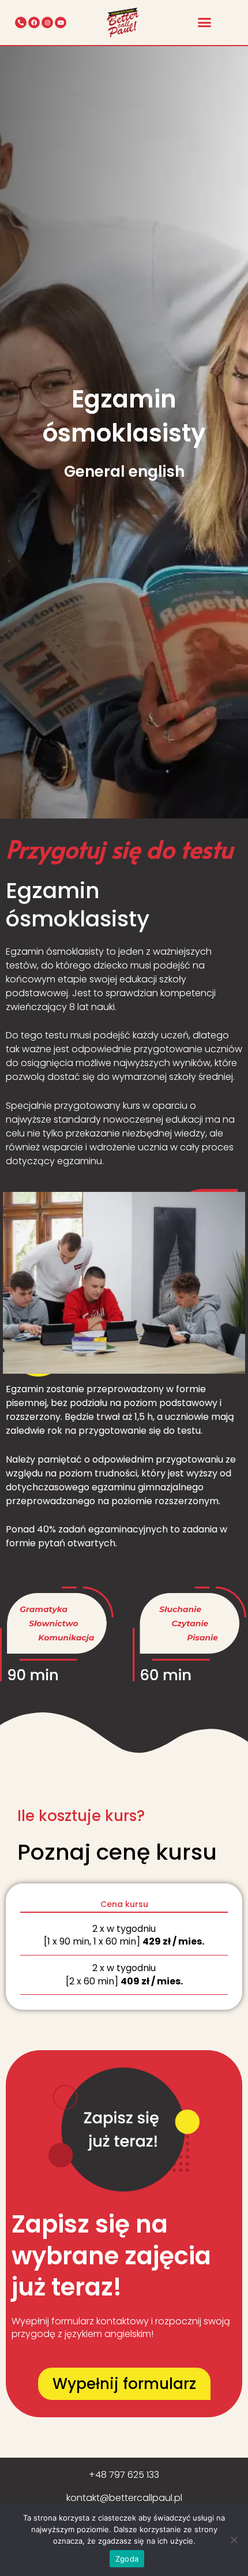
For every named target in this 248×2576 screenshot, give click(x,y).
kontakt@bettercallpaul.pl (124, 2498)
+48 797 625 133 (124, 2475)
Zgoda (127, 2559)
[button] (205, 23)
